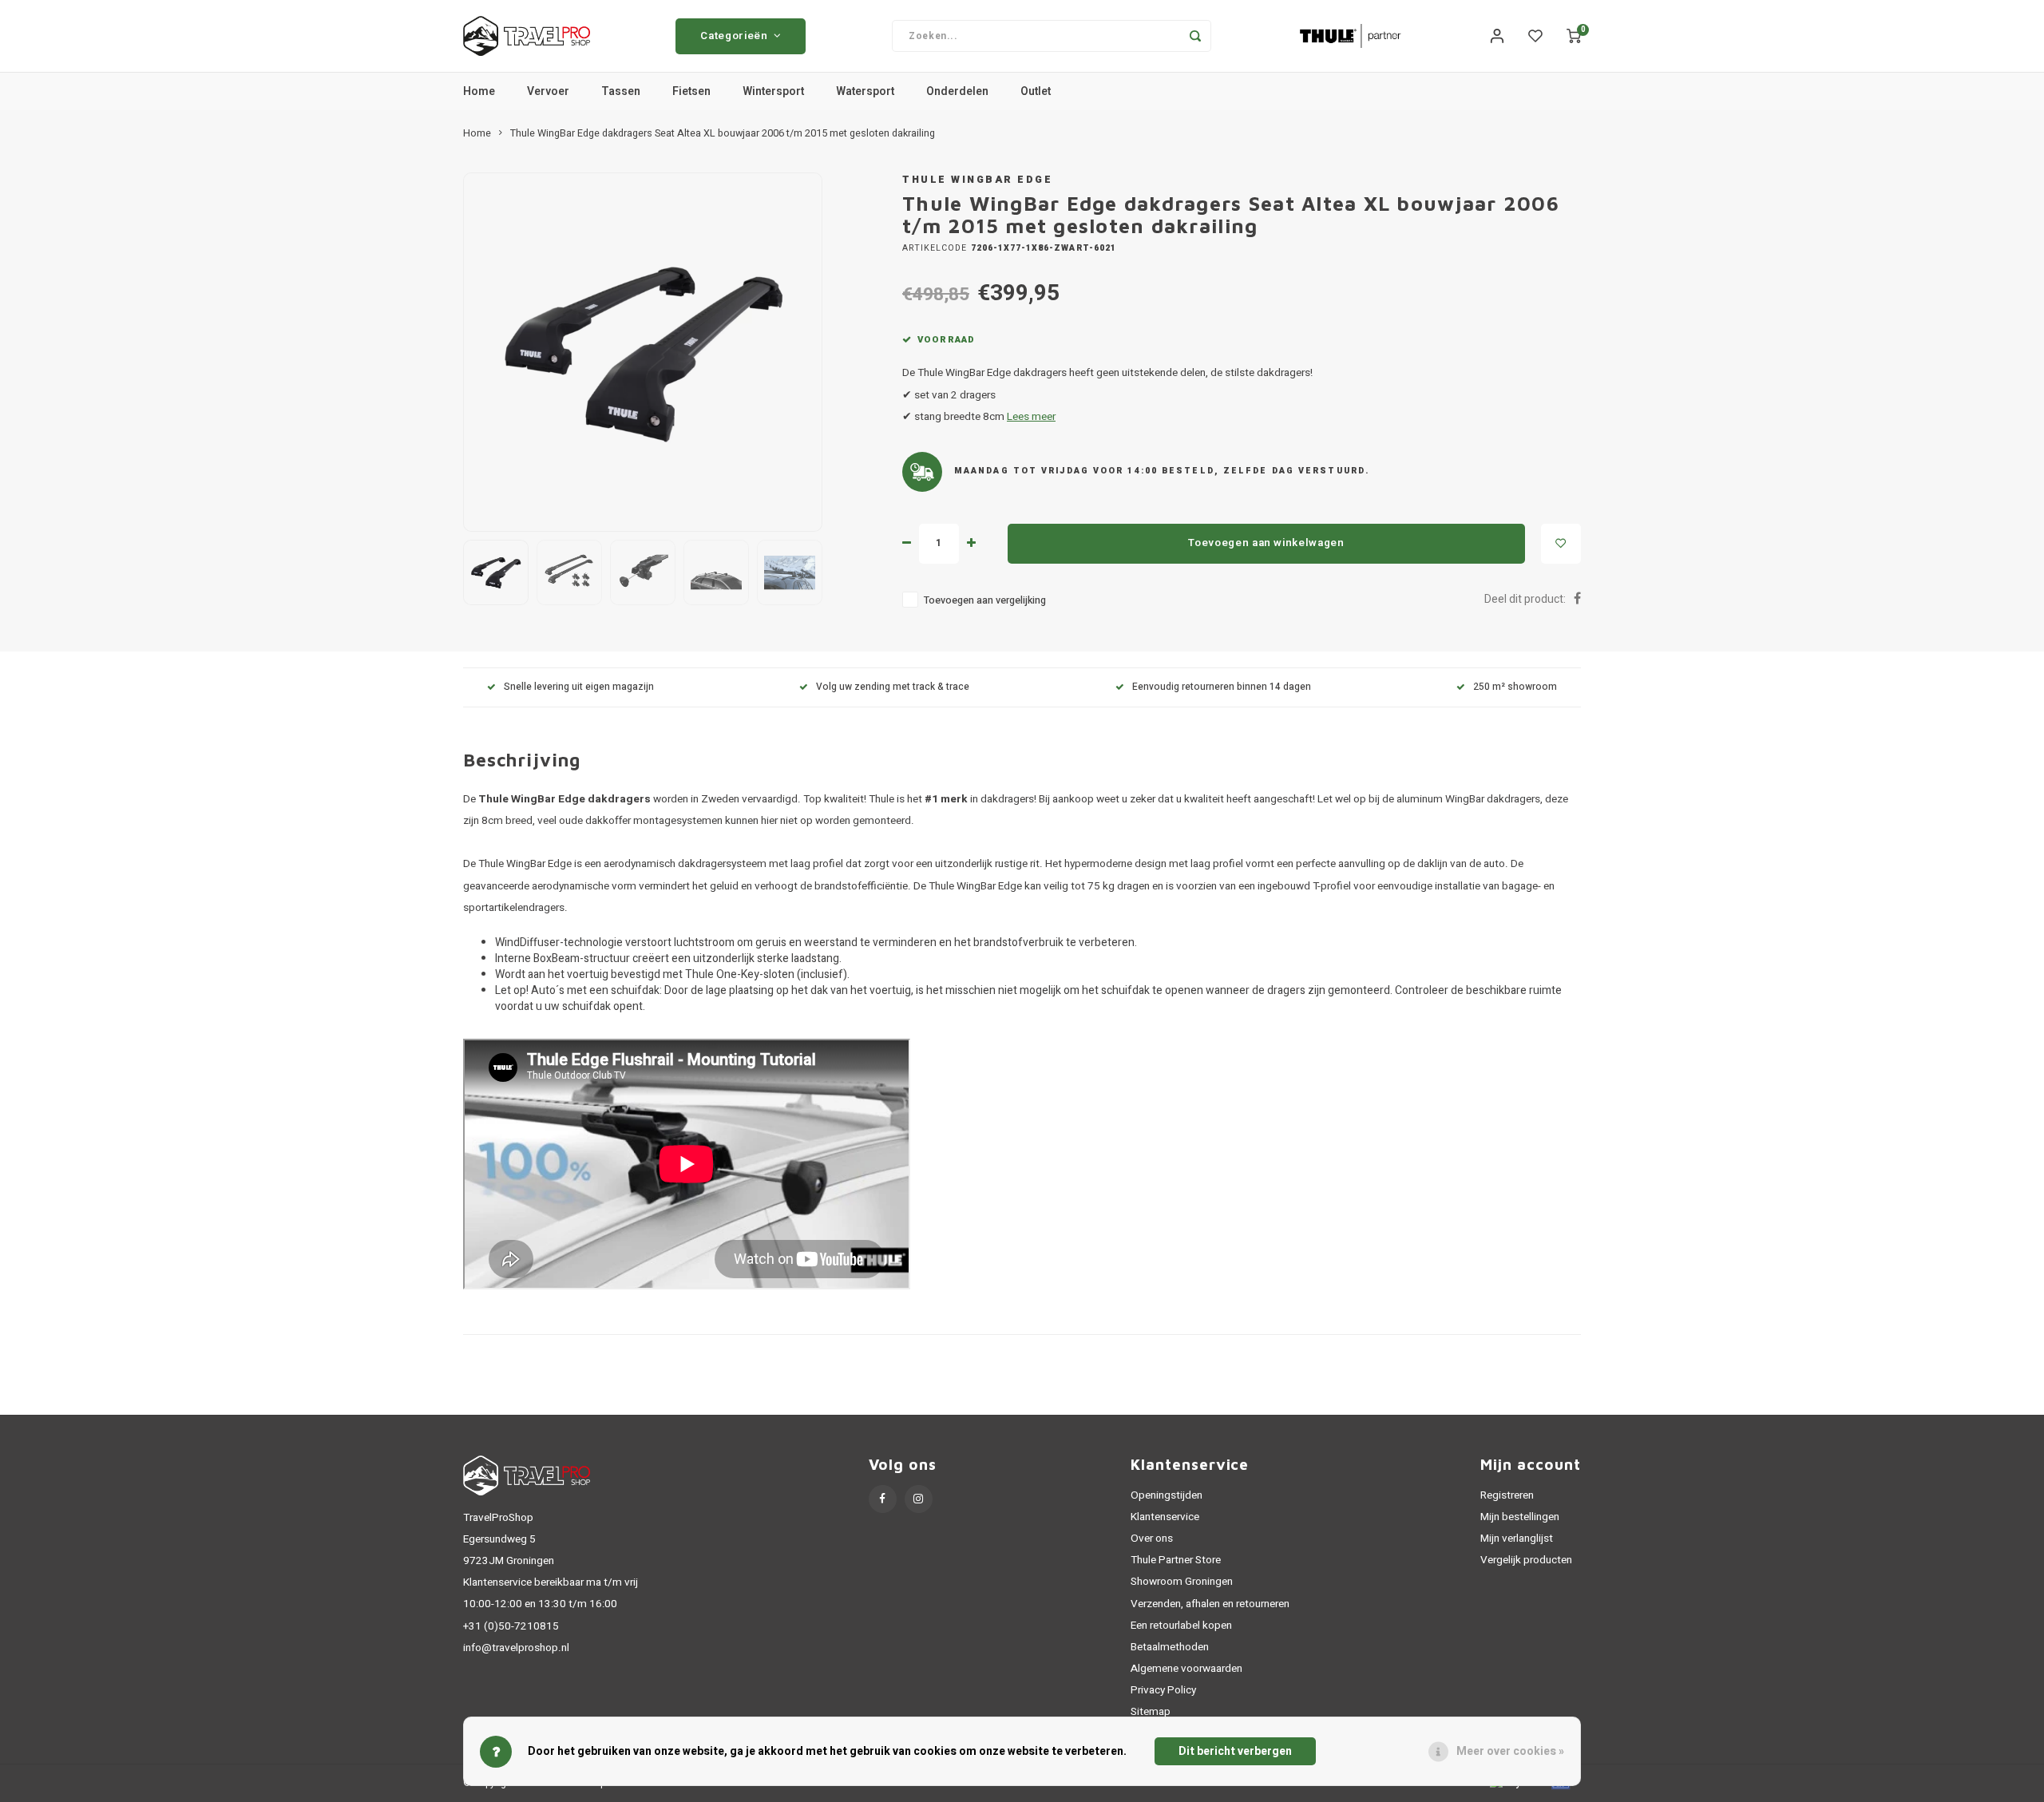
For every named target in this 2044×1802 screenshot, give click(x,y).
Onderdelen (957, 91)
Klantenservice (1165, 1517)
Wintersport (773, 91)
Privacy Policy (1163, 1690)
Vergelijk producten (1526, 1560)
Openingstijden (1167, 1495)
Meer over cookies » (1510, 1751)
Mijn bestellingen (1520, 1517)
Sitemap (1151, 1712)
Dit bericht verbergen (1235, 1751)
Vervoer (548, 91)
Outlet (1036, 91)
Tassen (621, 91)
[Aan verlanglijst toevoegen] (1561, 544)
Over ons (1152, 1539)
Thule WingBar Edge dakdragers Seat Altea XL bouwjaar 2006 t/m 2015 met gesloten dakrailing (723, 133)
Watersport (865, 91)
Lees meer (1031, 417)
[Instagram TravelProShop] (919, 1499)
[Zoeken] (1195, 36)
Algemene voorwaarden (1186, 1669)
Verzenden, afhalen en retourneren (1210, 1604)
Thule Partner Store (1176, 1560)
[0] (1574, 36)
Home (479, 91)
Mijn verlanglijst (1517, 1539)
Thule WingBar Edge (977, 180)
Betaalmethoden (1170, 1647)
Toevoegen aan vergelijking (985, 600)
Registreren (1507, 1495)
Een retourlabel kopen (1181, 1626)
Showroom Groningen (1182, 1582)
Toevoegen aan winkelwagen (1266, 543)
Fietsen (691, 91)
